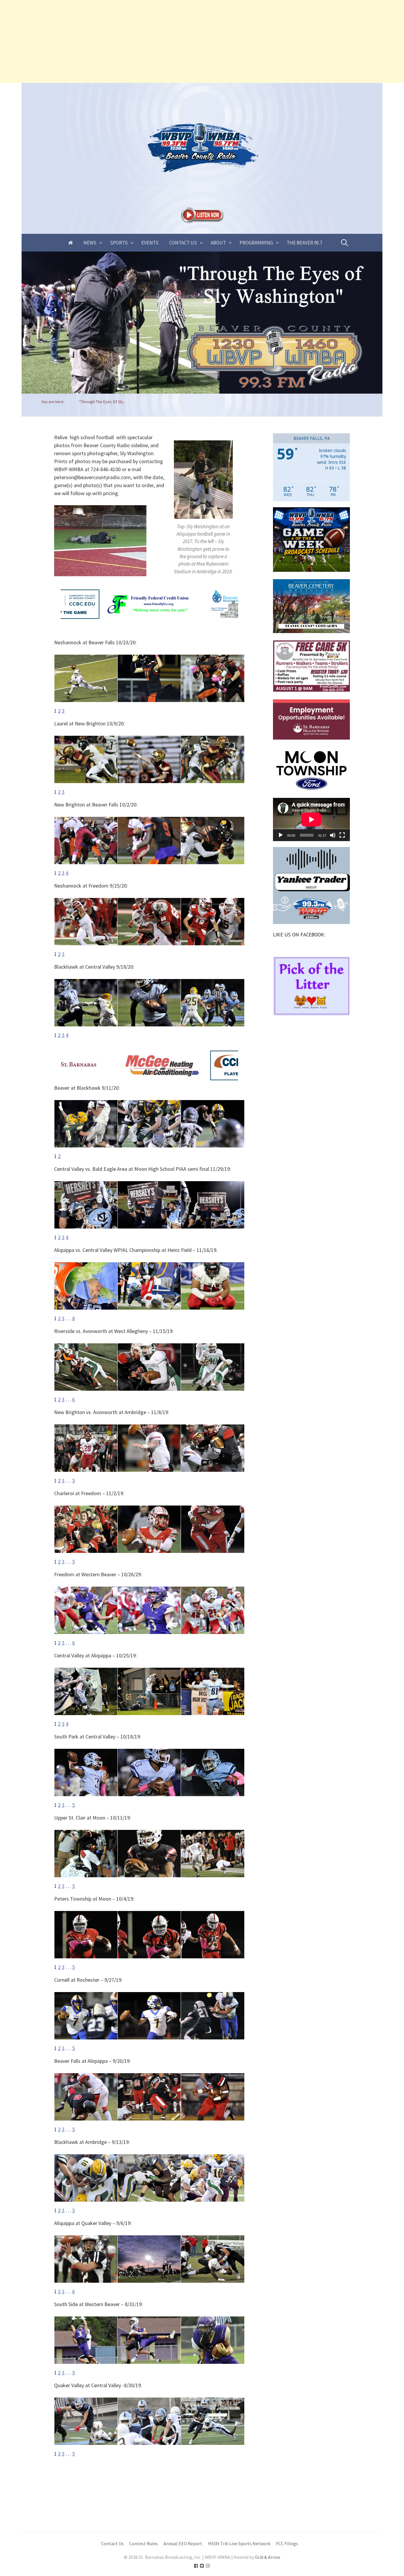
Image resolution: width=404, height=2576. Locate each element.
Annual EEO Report (183, 2544)
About (218, 243)
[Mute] (333, 835)
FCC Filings (287, 2544)
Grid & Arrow (268, 2557)
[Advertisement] (177, 41)
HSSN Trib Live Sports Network (239, 2544)
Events (150, 243)
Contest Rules (144, 2544)
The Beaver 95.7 (304, 243)
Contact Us (183, 243)
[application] (311, 820)
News (90, 243)
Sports (119, 243)
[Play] (281, 835)
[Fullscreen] (342, 835)
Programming (256, 243)
